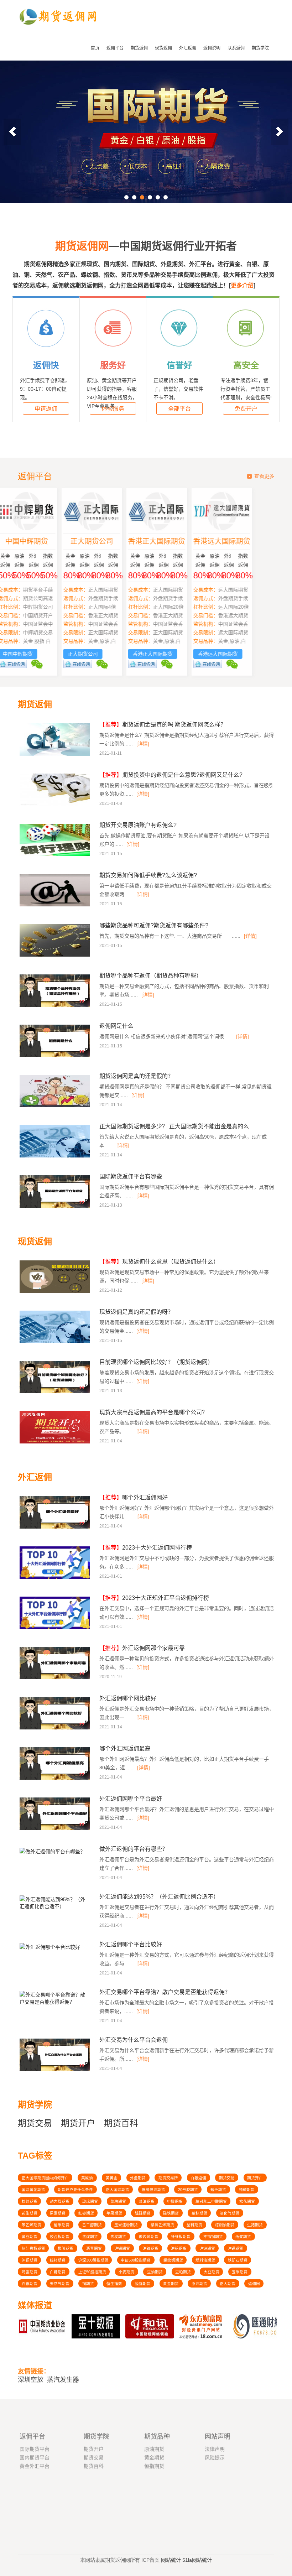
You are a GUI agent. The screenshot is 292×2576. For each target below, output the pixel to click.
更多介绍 (242, 285)
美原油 (87, 2178)
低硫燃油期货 (153, 2190)
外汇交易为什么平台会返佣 (134, 2040)
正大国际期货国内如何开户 (45, 2178)
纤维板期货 (181, 2237)
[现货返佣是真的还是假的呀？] (56, 1342)
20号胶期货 (188, 2190)
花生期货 (30, 2213)
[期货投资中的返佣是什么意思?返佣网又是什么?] (56, 805)
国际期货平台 (35, 2431)
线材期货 (58, 2260)
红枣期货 (86, 2213)
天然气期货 (60, 2284)
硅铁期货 (171, 2213)
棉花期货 (247, 2201)
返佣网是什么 (116, 1026)
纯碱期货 (247, 2190)
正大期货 (228, 2284)
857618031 (113, 2500)
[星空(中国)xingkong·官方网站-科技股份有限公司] (58, 31)
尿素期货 (58, 2213)
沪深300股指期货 (93, 2260)
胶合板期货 (60, 2237)
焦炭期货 (118, 2237)
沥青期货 (94, 2248)
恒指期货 (143, 2284)
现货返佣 (163, 48)
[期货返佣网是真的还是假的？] (56, 1106)
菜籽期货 (199, 2213)
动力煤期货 (60, 2201)
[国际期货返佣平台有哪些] (56, 1207)
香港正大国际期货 (178, 541)
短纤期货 (218, 2190)
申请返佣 (46, 409)
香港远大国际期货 (244, 541)
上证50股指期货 (92, 2272)
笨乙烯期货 (32, 2225)
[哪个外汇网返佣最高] (56, 1779)
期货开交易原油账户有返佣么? (138, 825)
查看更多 (264, 476)
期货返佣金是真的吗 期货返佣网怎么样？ (163, 725)
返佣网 (254, 2284)
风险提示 (215, 2440)
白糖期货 (58, 2272)
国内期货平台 (35, 2440)
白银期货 (30, 2284)
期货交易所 (168, 2178)
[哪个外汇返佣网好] (56, 1528)
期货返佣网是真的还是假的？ (136, 1076)
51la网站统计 (197, 2559)
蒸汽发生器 (63, 2376)
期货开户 (78, 2123)
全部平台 (179, 409)
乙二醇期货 (92, 2225)
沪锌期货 (207, 2248)
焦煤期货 (90, 2237)
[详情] (143, 744)
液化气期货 (230, 2213)
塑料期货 (194, 2225)
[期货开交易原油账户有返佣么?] (56, 855)
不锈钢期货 (213, 2237)
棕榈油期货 (225, 2225)
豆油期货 (155, 2272)
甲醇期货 (175, 2201)
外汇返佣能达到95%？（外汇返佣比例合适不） (159, 1897)
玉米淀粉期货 (126, 2225)
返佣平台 (115, 48)
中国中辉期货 (48, 541)
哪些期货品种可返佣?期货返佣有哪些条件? (154, 925)
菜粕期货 (118, 2201)
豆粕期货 (183, 2272)
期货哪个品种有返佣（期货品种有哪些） (151, 976)
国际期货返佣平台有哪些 (131, 1177)
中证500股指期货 (136, 2260)
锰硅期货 (143, 2213)
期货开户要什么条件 (75, 2190)
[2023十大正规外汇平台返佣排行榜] (56, 1628)
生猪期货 (255, 2225)
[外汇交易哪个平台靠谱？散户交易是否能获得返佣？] (54, 2004)
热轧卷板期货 (33, 2248)
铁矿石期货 (238, 2260)
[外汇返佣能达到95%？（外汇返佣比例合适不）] (54, 1909)
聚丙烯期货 (149, 2237)
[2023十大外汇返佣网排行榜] (56, 1578)
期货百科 (121, 2123)
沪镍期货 (151, 2248)
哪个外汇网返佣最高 (125, 1748)
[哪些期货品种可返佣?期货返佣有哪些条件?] (56, 956)
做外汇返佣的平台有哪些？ (134, 1849)
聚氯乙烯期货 (162, 2225)
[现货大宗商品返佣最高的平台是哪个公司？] (56, 1442)
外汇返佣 (188, 48)
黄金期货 (171, 2284)
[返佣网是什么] (56, 1056)
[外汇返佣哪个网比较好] (56, 1728)
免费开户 (246, 409)
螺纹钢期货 (173, 2260)
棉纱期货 (30, 2201)
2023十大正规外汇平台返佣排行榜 (154, 1598)
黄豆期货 (30, 2237)
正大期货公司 (114, 541)
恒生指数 (114, 2284)
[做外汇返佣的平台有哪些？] (52, 1854)
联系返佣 (236, 48)
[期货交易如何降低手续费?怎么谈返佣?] (56, 905)
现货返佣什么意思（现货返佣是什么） (159, 1262)
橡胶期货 (66, 2248)
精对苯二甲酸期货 (211, 2201)
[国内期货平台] (146, 132)
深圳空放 (31, 2376)
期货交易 (35, 2123)
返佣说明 (212, 48)
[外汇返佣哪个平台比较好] (50, 1949)
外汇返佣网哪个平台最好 (131, 1799)
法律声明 (215, 2431)
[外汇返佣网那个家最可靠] (56, 1678)
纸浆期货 (243, 2237)
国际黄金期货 (33, 2190)
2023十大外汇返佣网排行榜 (146, 1548)
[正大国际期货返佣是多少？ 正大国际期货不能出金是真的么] (56, 1156)
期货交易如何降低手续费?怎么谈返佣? (148, 875)
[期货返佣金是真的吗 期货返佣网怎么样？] (56, 755)
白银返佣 (198, 2178)
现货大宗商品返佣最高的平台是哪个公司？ (153, 1412)
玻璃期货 (90, 2201)
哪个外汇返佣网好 (134, 1497)
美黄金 (112, 2178)
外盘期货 (138, 2178)
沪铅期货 (179, 2248)
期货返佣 (139, 48)
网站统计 (171, 2559)
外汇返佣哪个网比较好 (128, 1698)
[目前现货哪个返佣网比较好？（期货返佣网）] (56, 1392)
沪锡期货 (122, 2248)
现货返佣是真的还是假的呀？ (136, 1312)
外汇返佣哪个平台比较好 (131, 1944)
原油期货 (199, 2284)
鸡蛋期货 (30, 2272)
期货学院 (260, 48)
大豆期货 (212, 2272)
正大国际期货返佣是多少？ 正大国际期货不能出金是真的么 (174, 1126)
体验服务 (113, 409)
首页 (95, 48)
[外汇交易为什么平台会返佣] (56, 2070)
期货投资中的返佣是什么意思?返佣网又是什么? (171, 775)
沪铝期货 (235, 2248)
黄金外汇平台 (35, 2448)
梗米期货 (62, 2225)
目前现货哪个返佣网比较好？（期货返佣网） (156, 1362)
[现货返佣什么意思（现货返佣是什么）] (56, 1292)
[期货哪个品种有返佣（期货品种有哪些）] (56, 1006)
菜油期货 (147, 2201)
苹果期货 (114, 2213)
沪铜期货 (30, 2260)
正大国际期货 (118, 2190)
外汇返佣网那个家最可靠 (142, 1648)
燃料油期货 (205, 2260)
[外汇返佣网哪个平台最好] (56, 1829)
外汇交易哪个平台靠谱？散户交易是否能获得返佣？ (165, 1992)
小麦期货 (126, 2272)
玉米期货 (240, 2272)
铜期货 (88, 2284)
